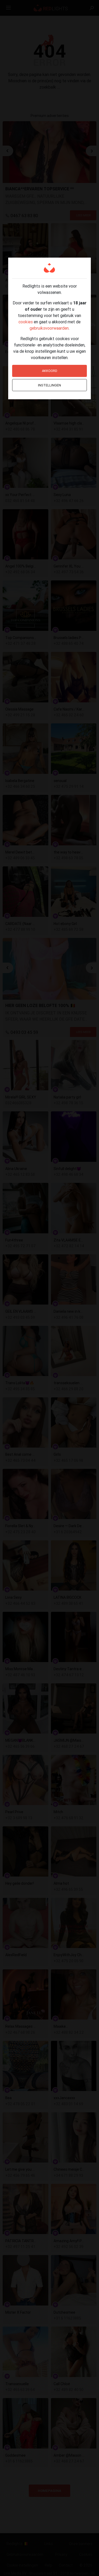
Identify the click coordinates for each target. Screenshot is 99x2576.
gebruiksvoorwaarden (49, 328)
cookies (26, 322)
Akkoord (50, 371)
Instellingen (49, 385)
